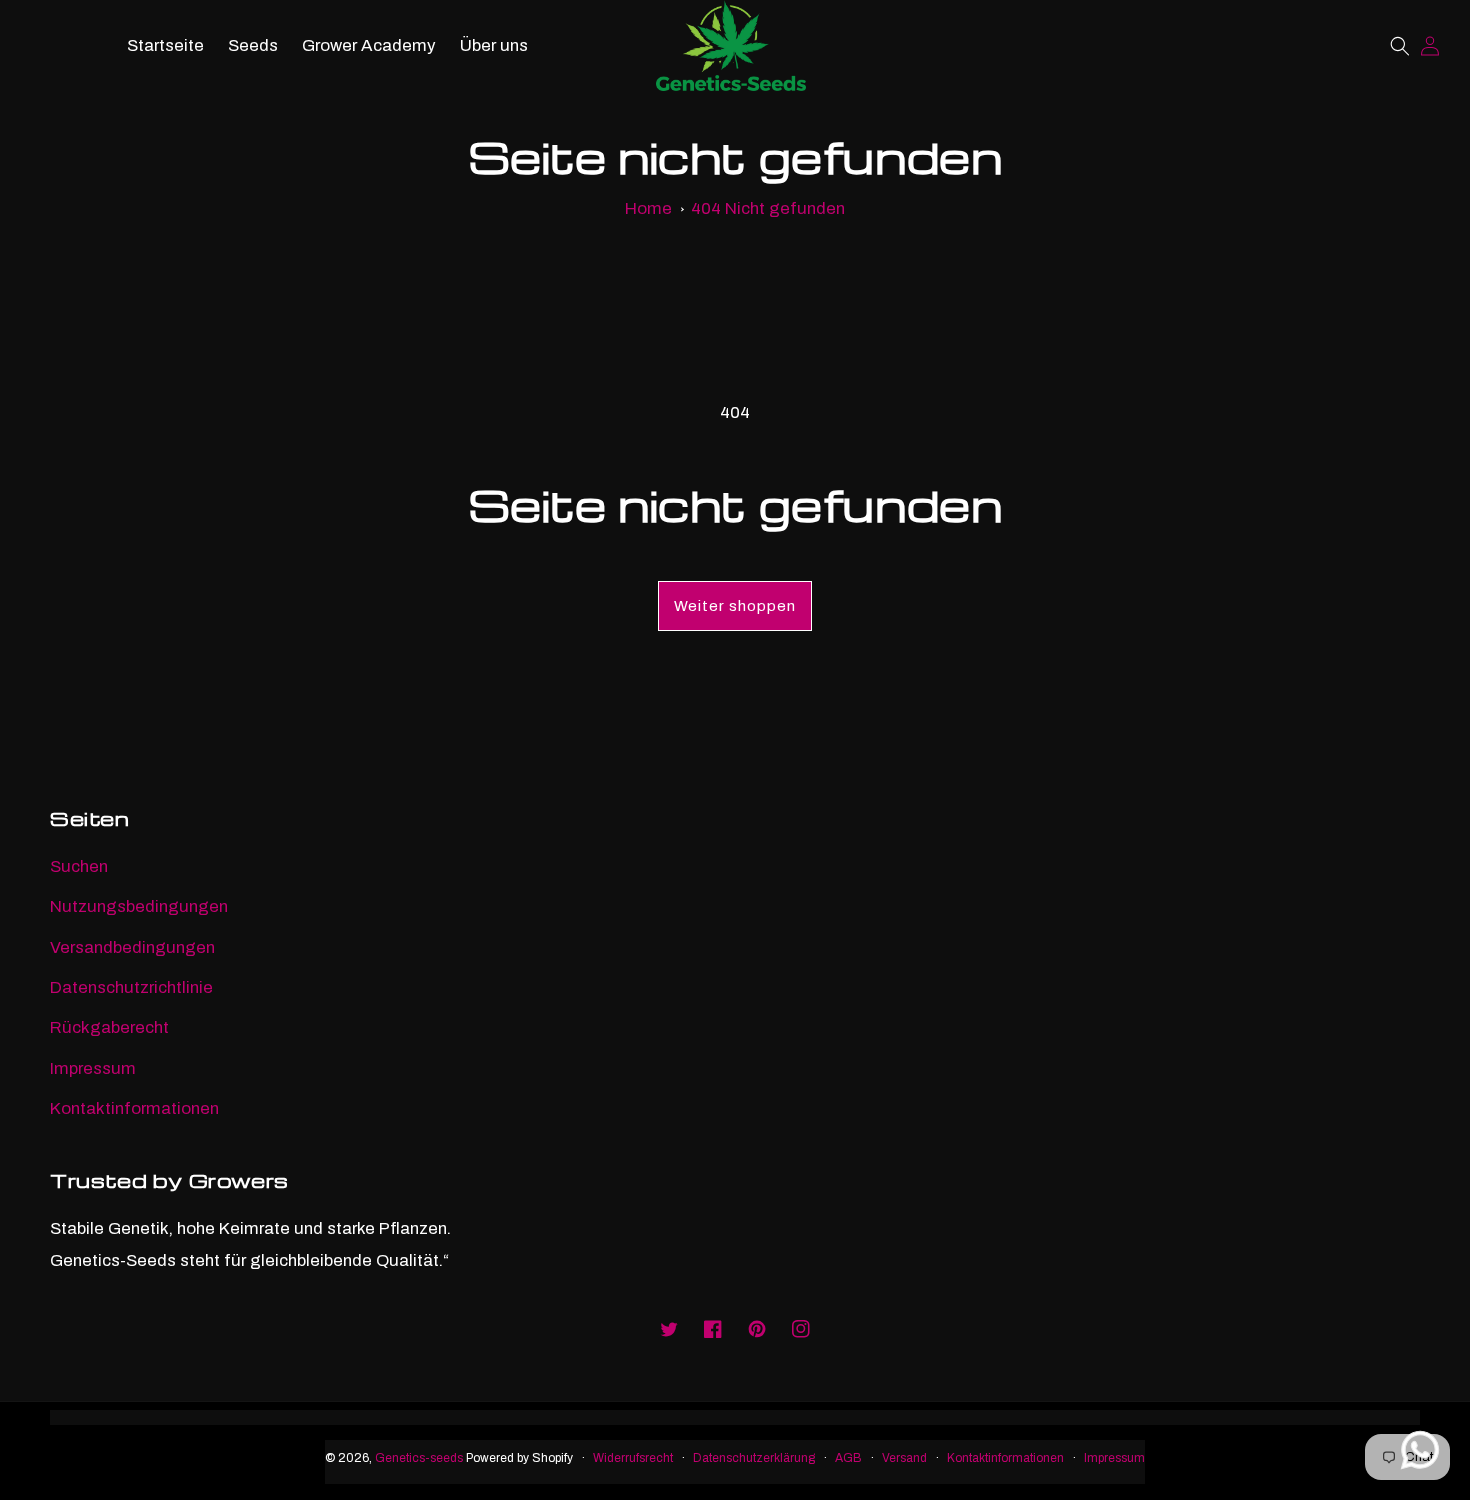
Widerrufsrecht (633, 1458)
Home (648, 208)
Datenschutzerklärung (754, 1458)
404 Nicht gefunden (768, 208)
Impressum (93, 1068)
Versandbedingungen (132, 947)
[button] (1400, 46)
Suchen (79, 866)
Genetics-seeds (419, 1458)
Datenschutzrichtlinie (131, 987)
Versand (904, 1458)
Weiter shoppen (735, 606)
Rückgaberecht (109, 1027)
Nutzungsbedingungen (139, 906)
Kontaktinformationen (134, 1108)
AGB (848, 1458)
